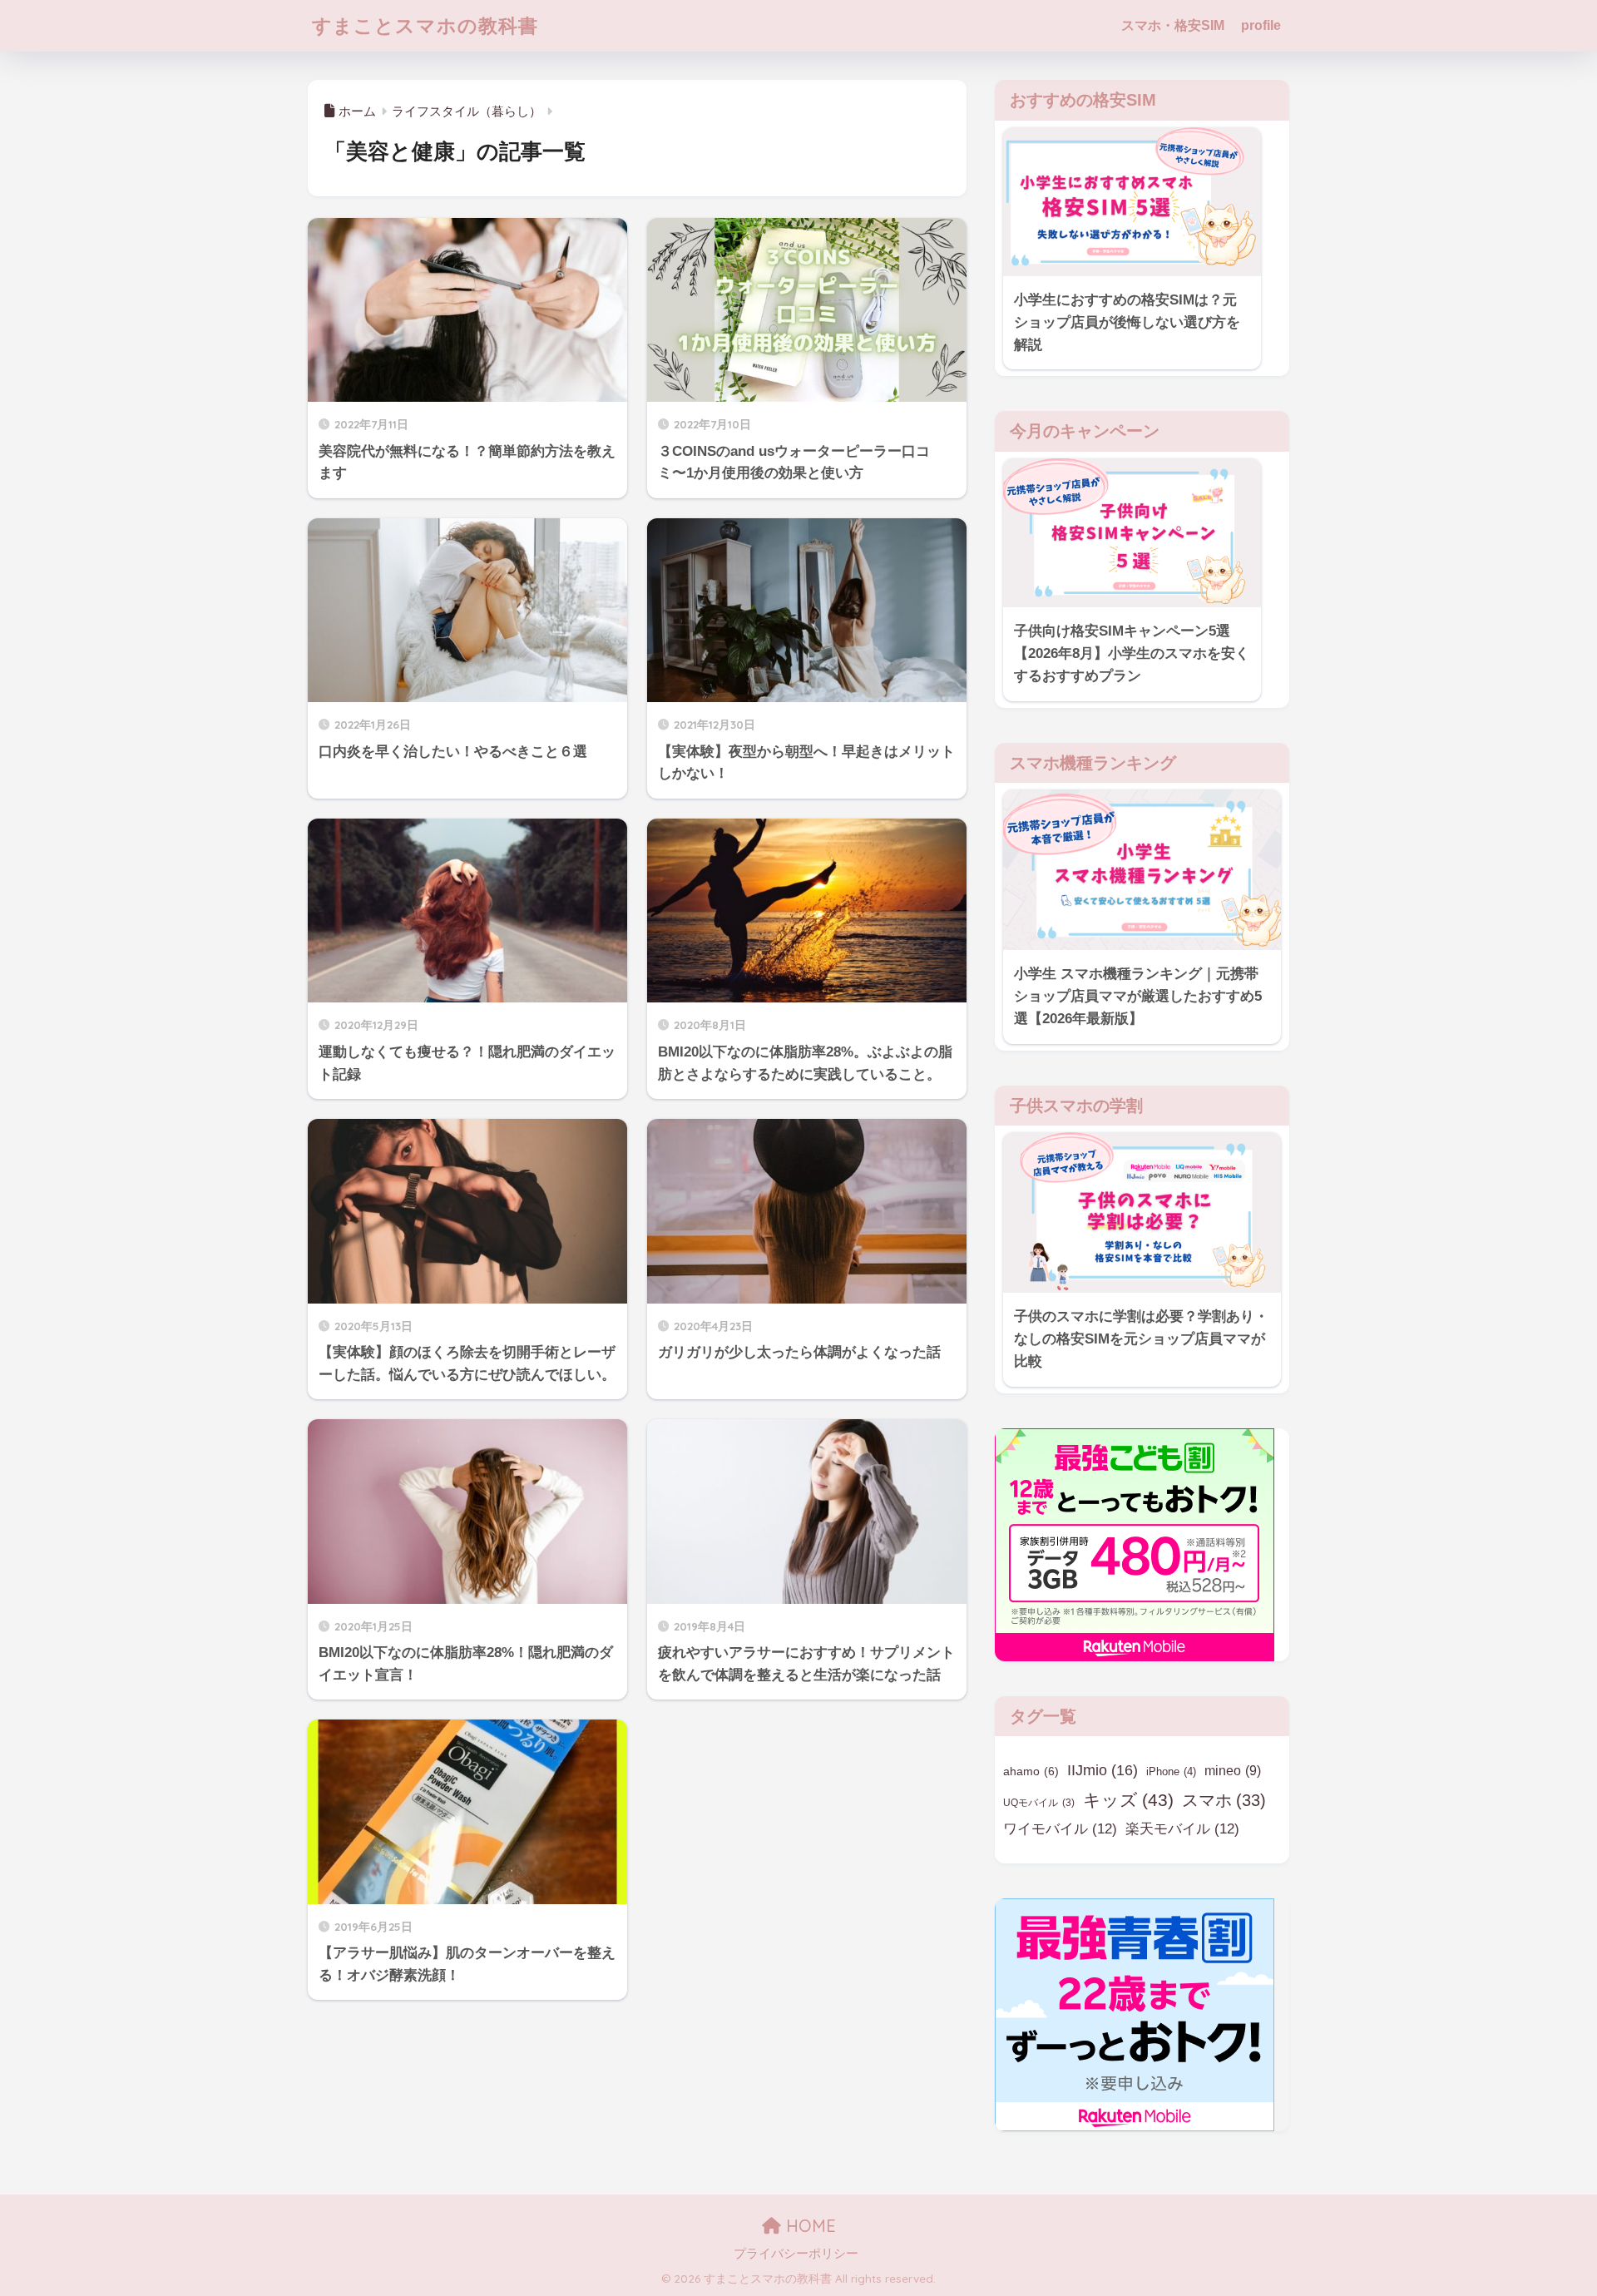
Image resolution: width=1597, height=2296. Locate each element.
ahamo (1031, 1771)
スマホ (1224, 1800)
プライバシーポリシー (796, 2254)
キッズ (1128, 1800)
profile (1261, 25)
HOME (808, 2226)
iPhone (1171, 1771)
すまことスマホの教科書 (425, 25)
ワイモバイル (1060, 1829)
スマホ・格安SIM (1173, 25)
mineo (1233, 1771)
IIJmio (1103, 1770)
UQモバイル (1039, 1803)
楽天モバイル (1182, 1829)
